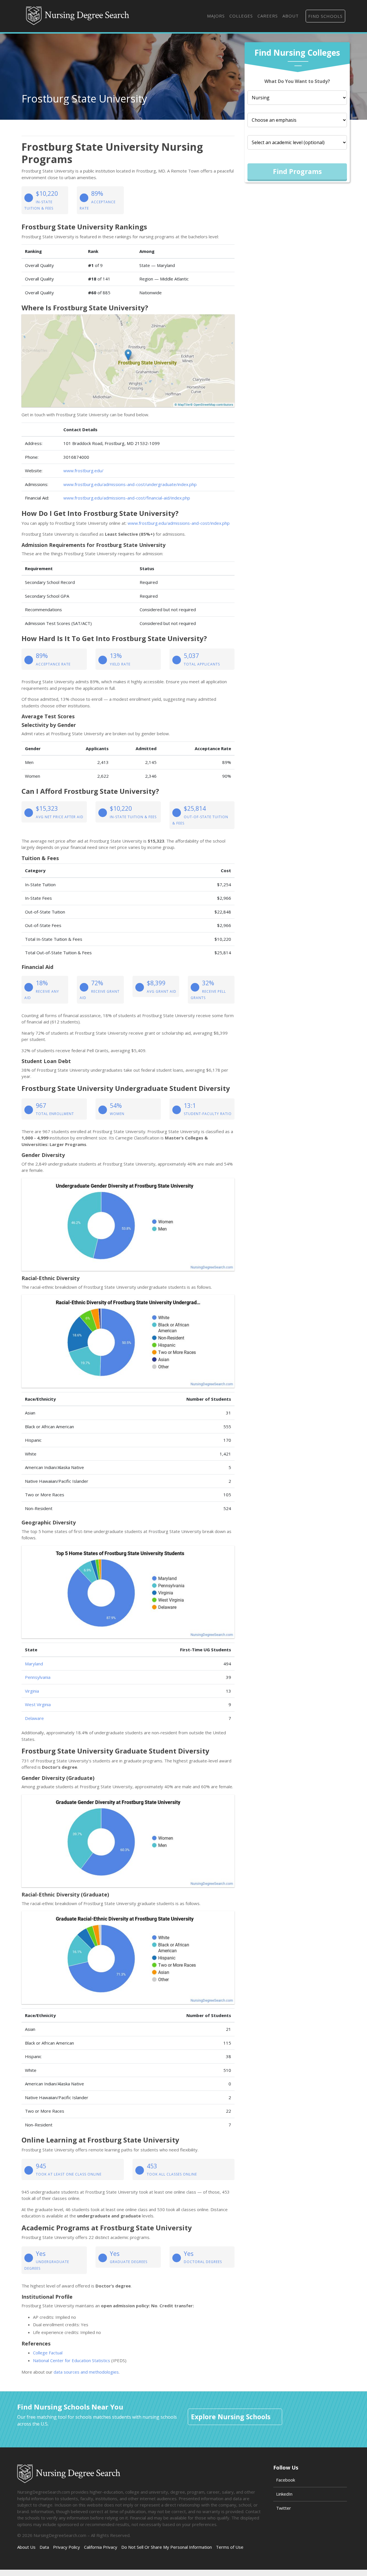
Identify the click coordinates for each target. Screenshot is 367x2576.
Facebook (286, 2480)
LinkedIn (284, 2494)
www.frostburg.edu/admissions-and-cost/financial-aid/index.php (127, 498)
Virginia (32, 1691)
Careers (268, 16)
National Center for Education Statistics (72, 2360)
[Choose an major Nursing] (297, 98)
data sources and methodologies (86, 2372)
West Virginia (38, 1704)
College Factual (48, 2353)
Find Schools (325, 16)
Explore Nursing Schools (231, 2417)
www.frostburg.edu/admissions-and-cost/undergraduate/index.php (130, 484)
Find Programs (297, 171)
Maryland (34, 1664)
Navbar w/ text (78, 16)
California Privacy (101, 2547)
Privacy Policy (67, 2547)
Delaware (34, 1718)
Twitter (284, 2508)
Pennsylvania (38, 1677)
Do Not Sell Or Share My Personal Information (167, 2547)
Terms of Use (230, 2547)
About (291, 16)
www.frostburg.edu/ (83, 471)
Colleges (241, 16)
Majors (216, 16)
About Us (26, 2547)
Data (44, 2547)
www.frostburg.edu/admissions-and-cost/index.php (179, 523)
